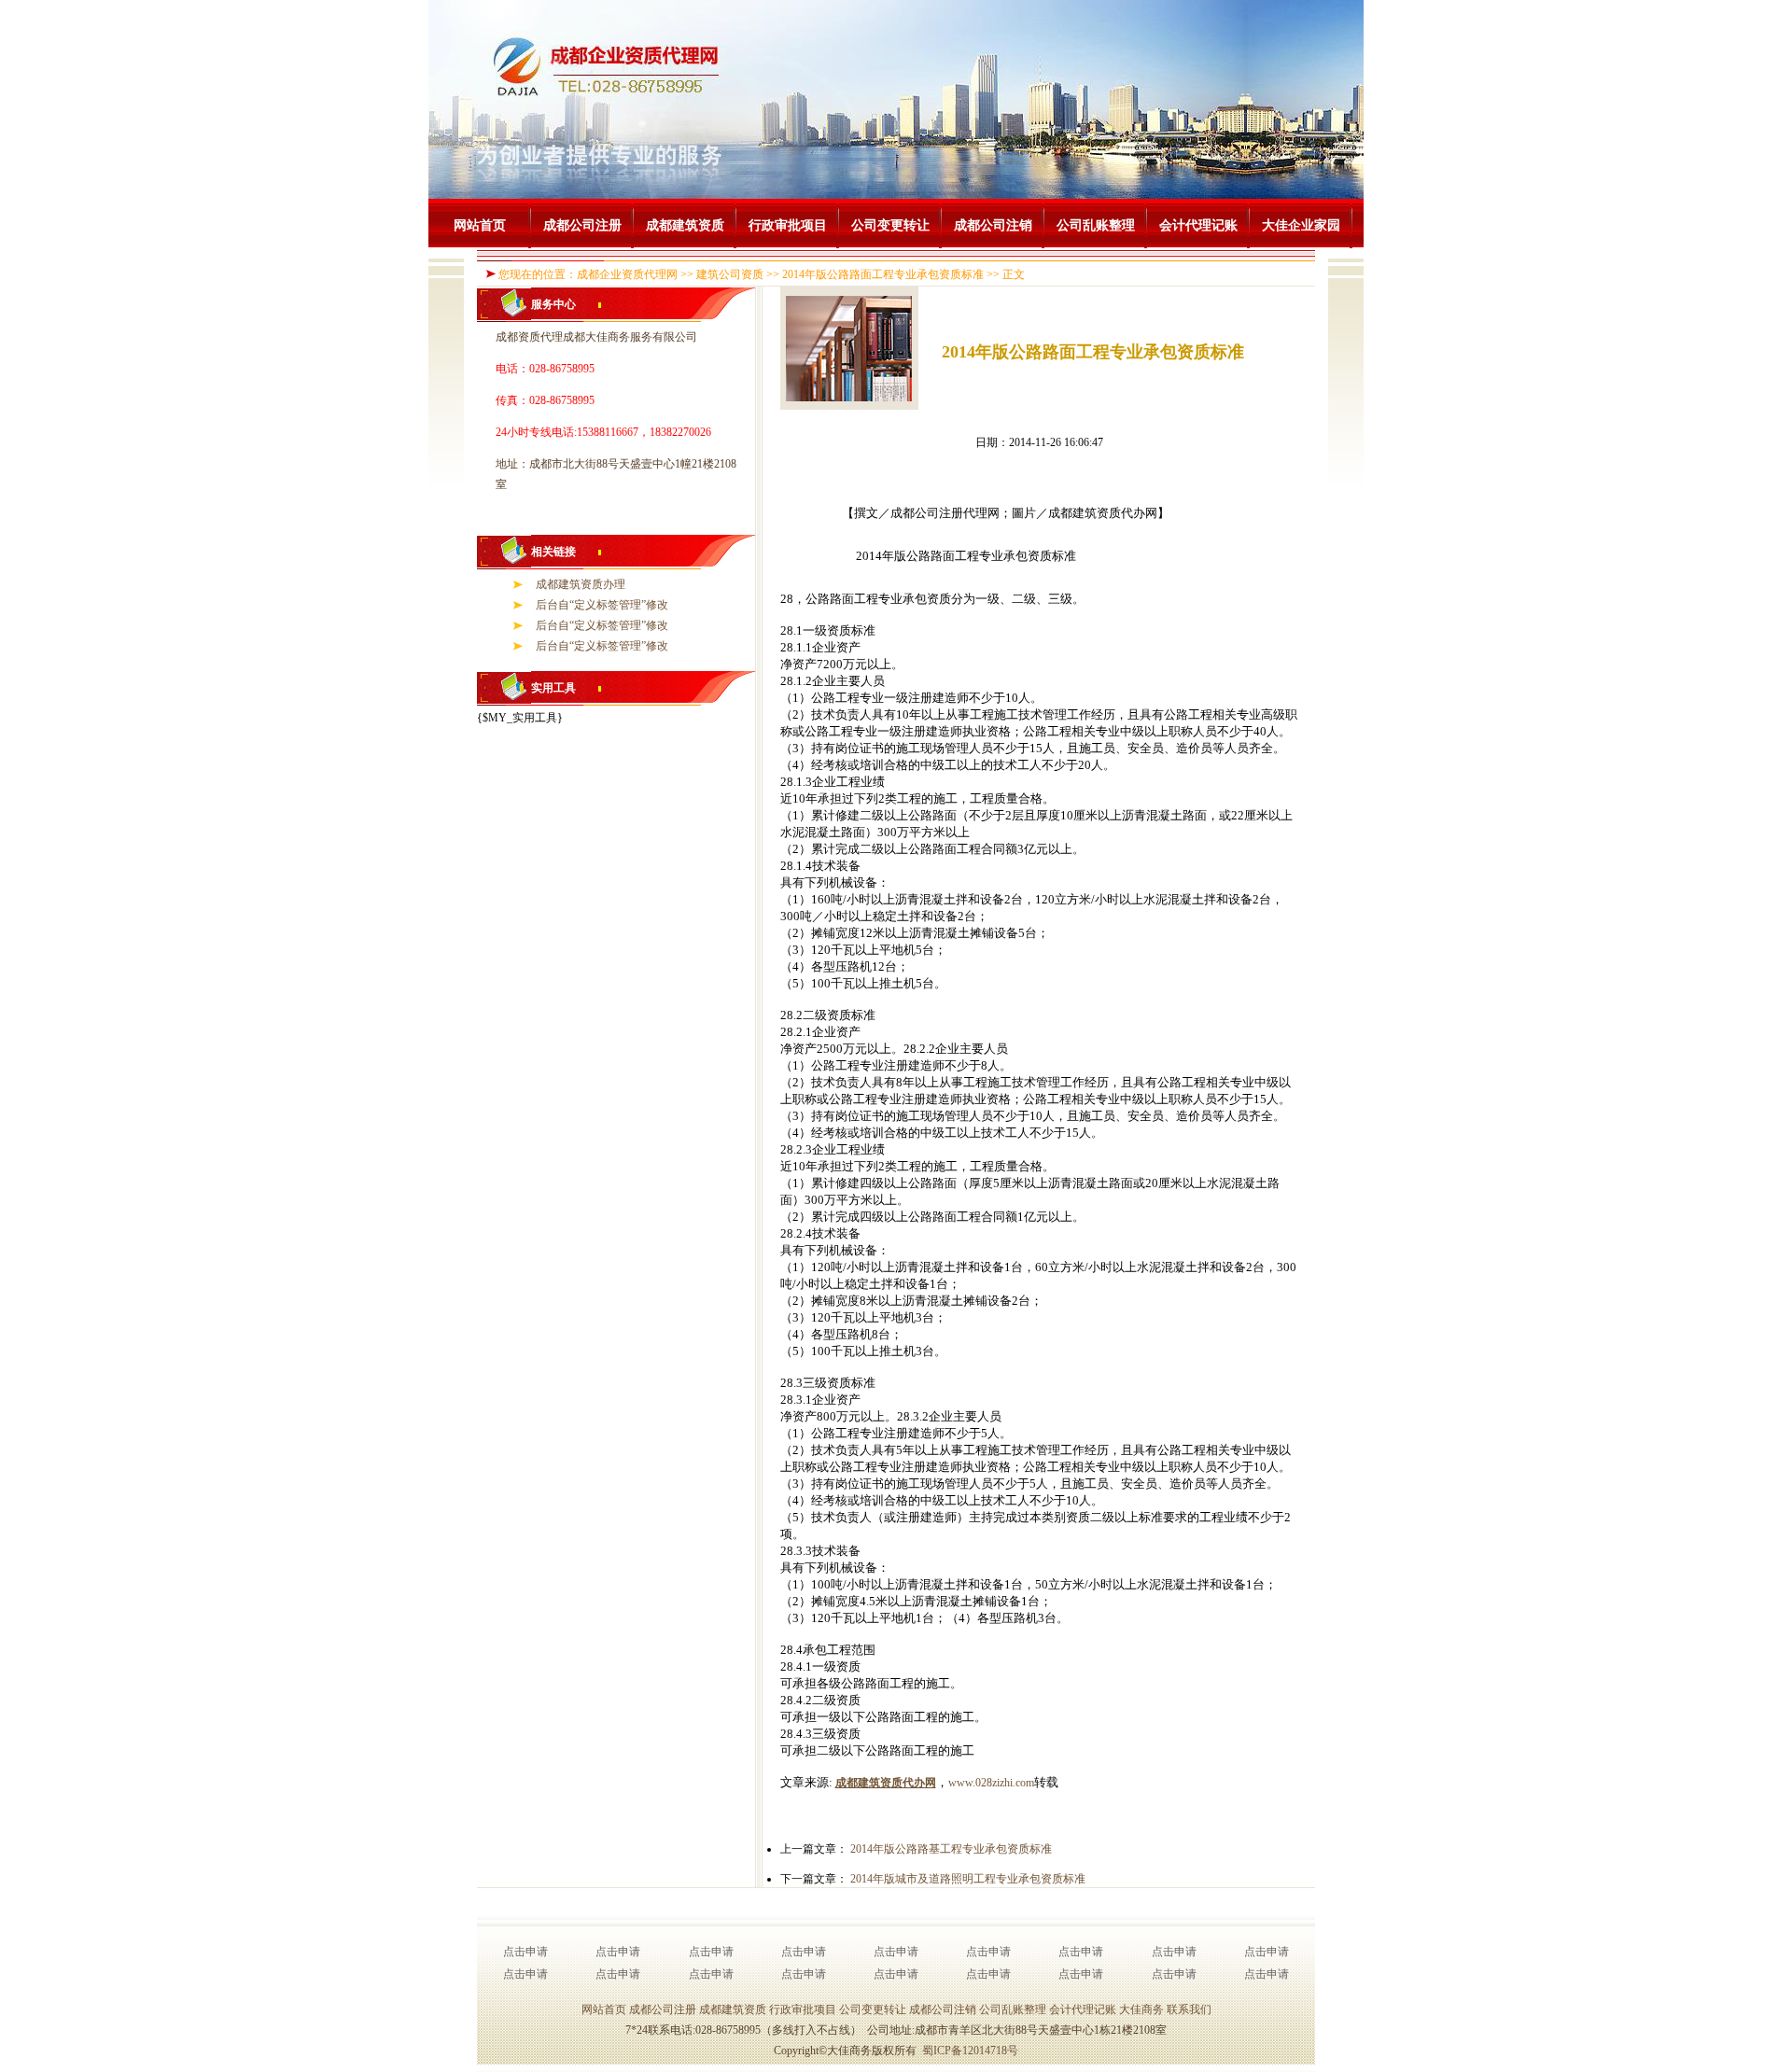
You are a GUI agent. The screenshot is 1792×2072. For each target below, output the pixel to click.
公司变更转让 (890, 225)
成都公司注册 (582, 225)
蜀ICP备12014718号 (970, 2051)
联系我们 (1189, 2009)
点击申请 (525, 1952)
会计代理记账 (1198, 225)
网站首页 (480, 225)
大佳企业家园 (1301, 225)
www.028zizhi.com (991, 1783)
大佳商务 (1141, 2009)
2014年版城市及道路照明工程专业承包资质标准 (968, 1879)
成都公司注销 (993, 225)
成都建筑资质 (685, 225)
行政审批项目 (788, 225)
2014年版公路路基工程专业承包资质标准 (951, 1849)
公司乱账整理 (1096, 225)
